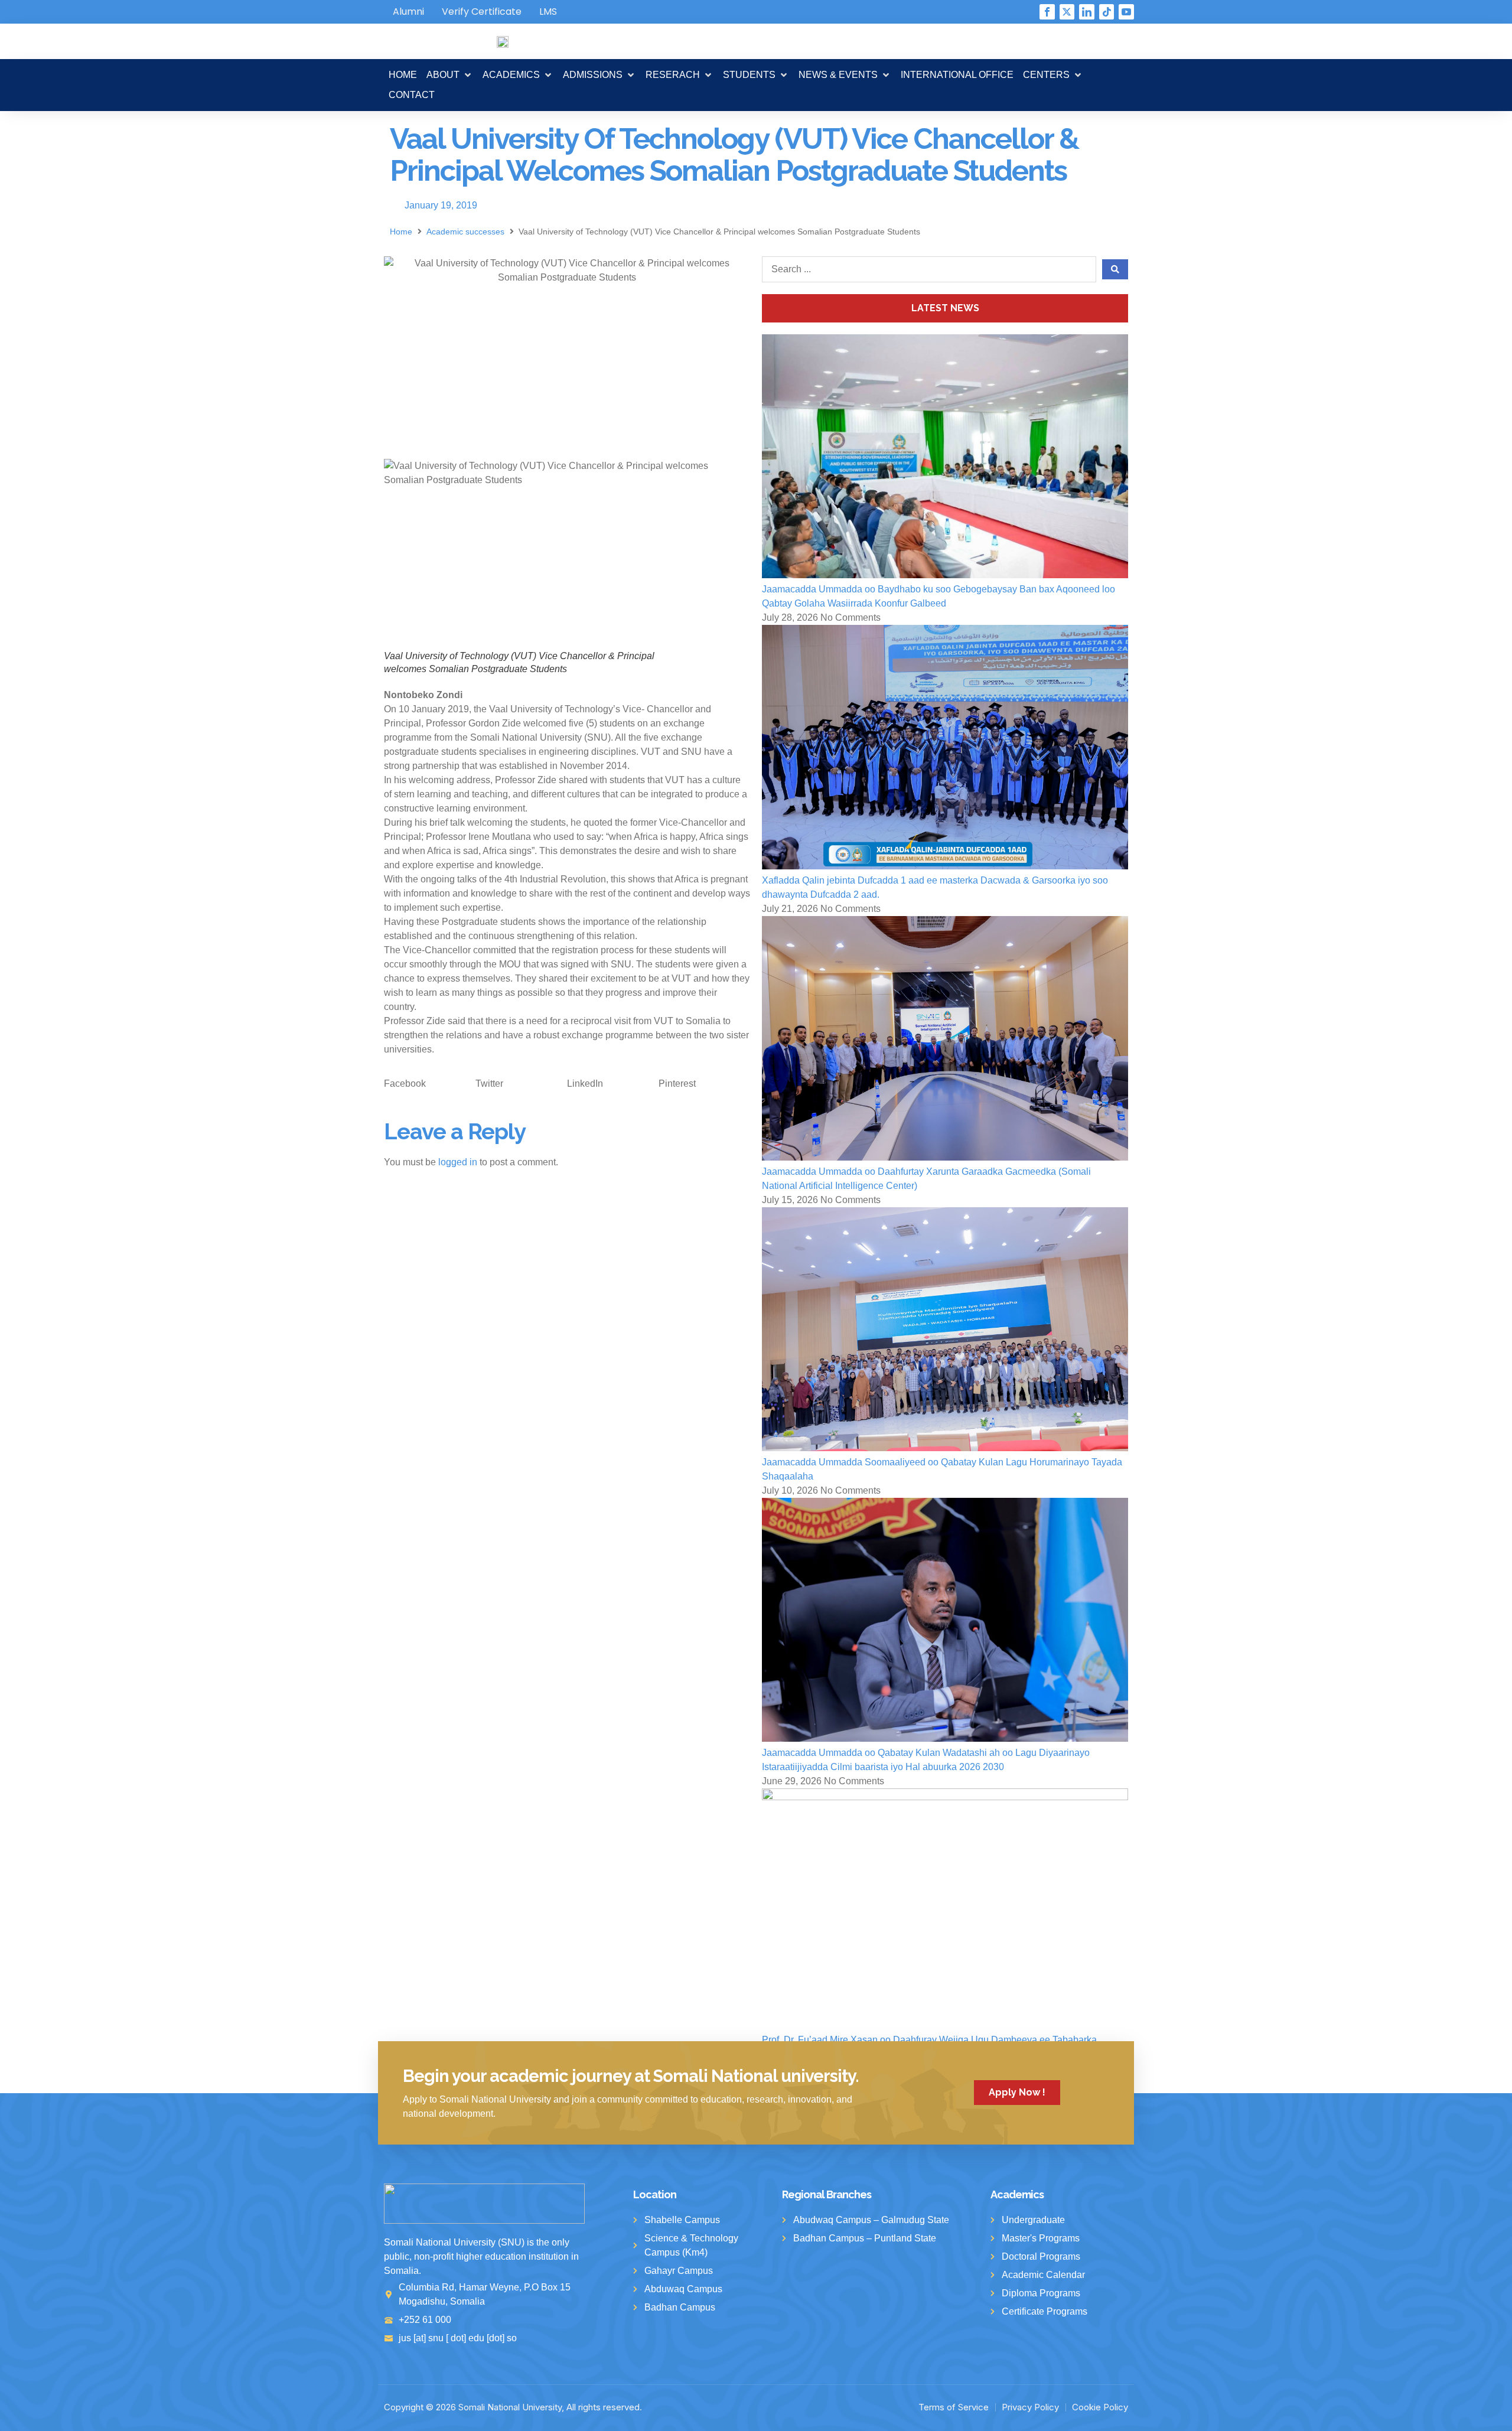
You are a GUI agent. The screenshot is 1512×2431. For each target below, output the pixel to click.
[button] (450, 75)
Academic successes (465, 232)
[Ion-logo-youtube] (1126, 12)
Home (401, 232)
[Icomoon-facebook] (1047, 12)
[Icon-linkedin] (1087, 12)
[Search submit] (1115, 269)
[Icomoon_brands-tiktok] (1107, 12)
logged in (458, 1162)
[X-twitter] (1067, 12)
